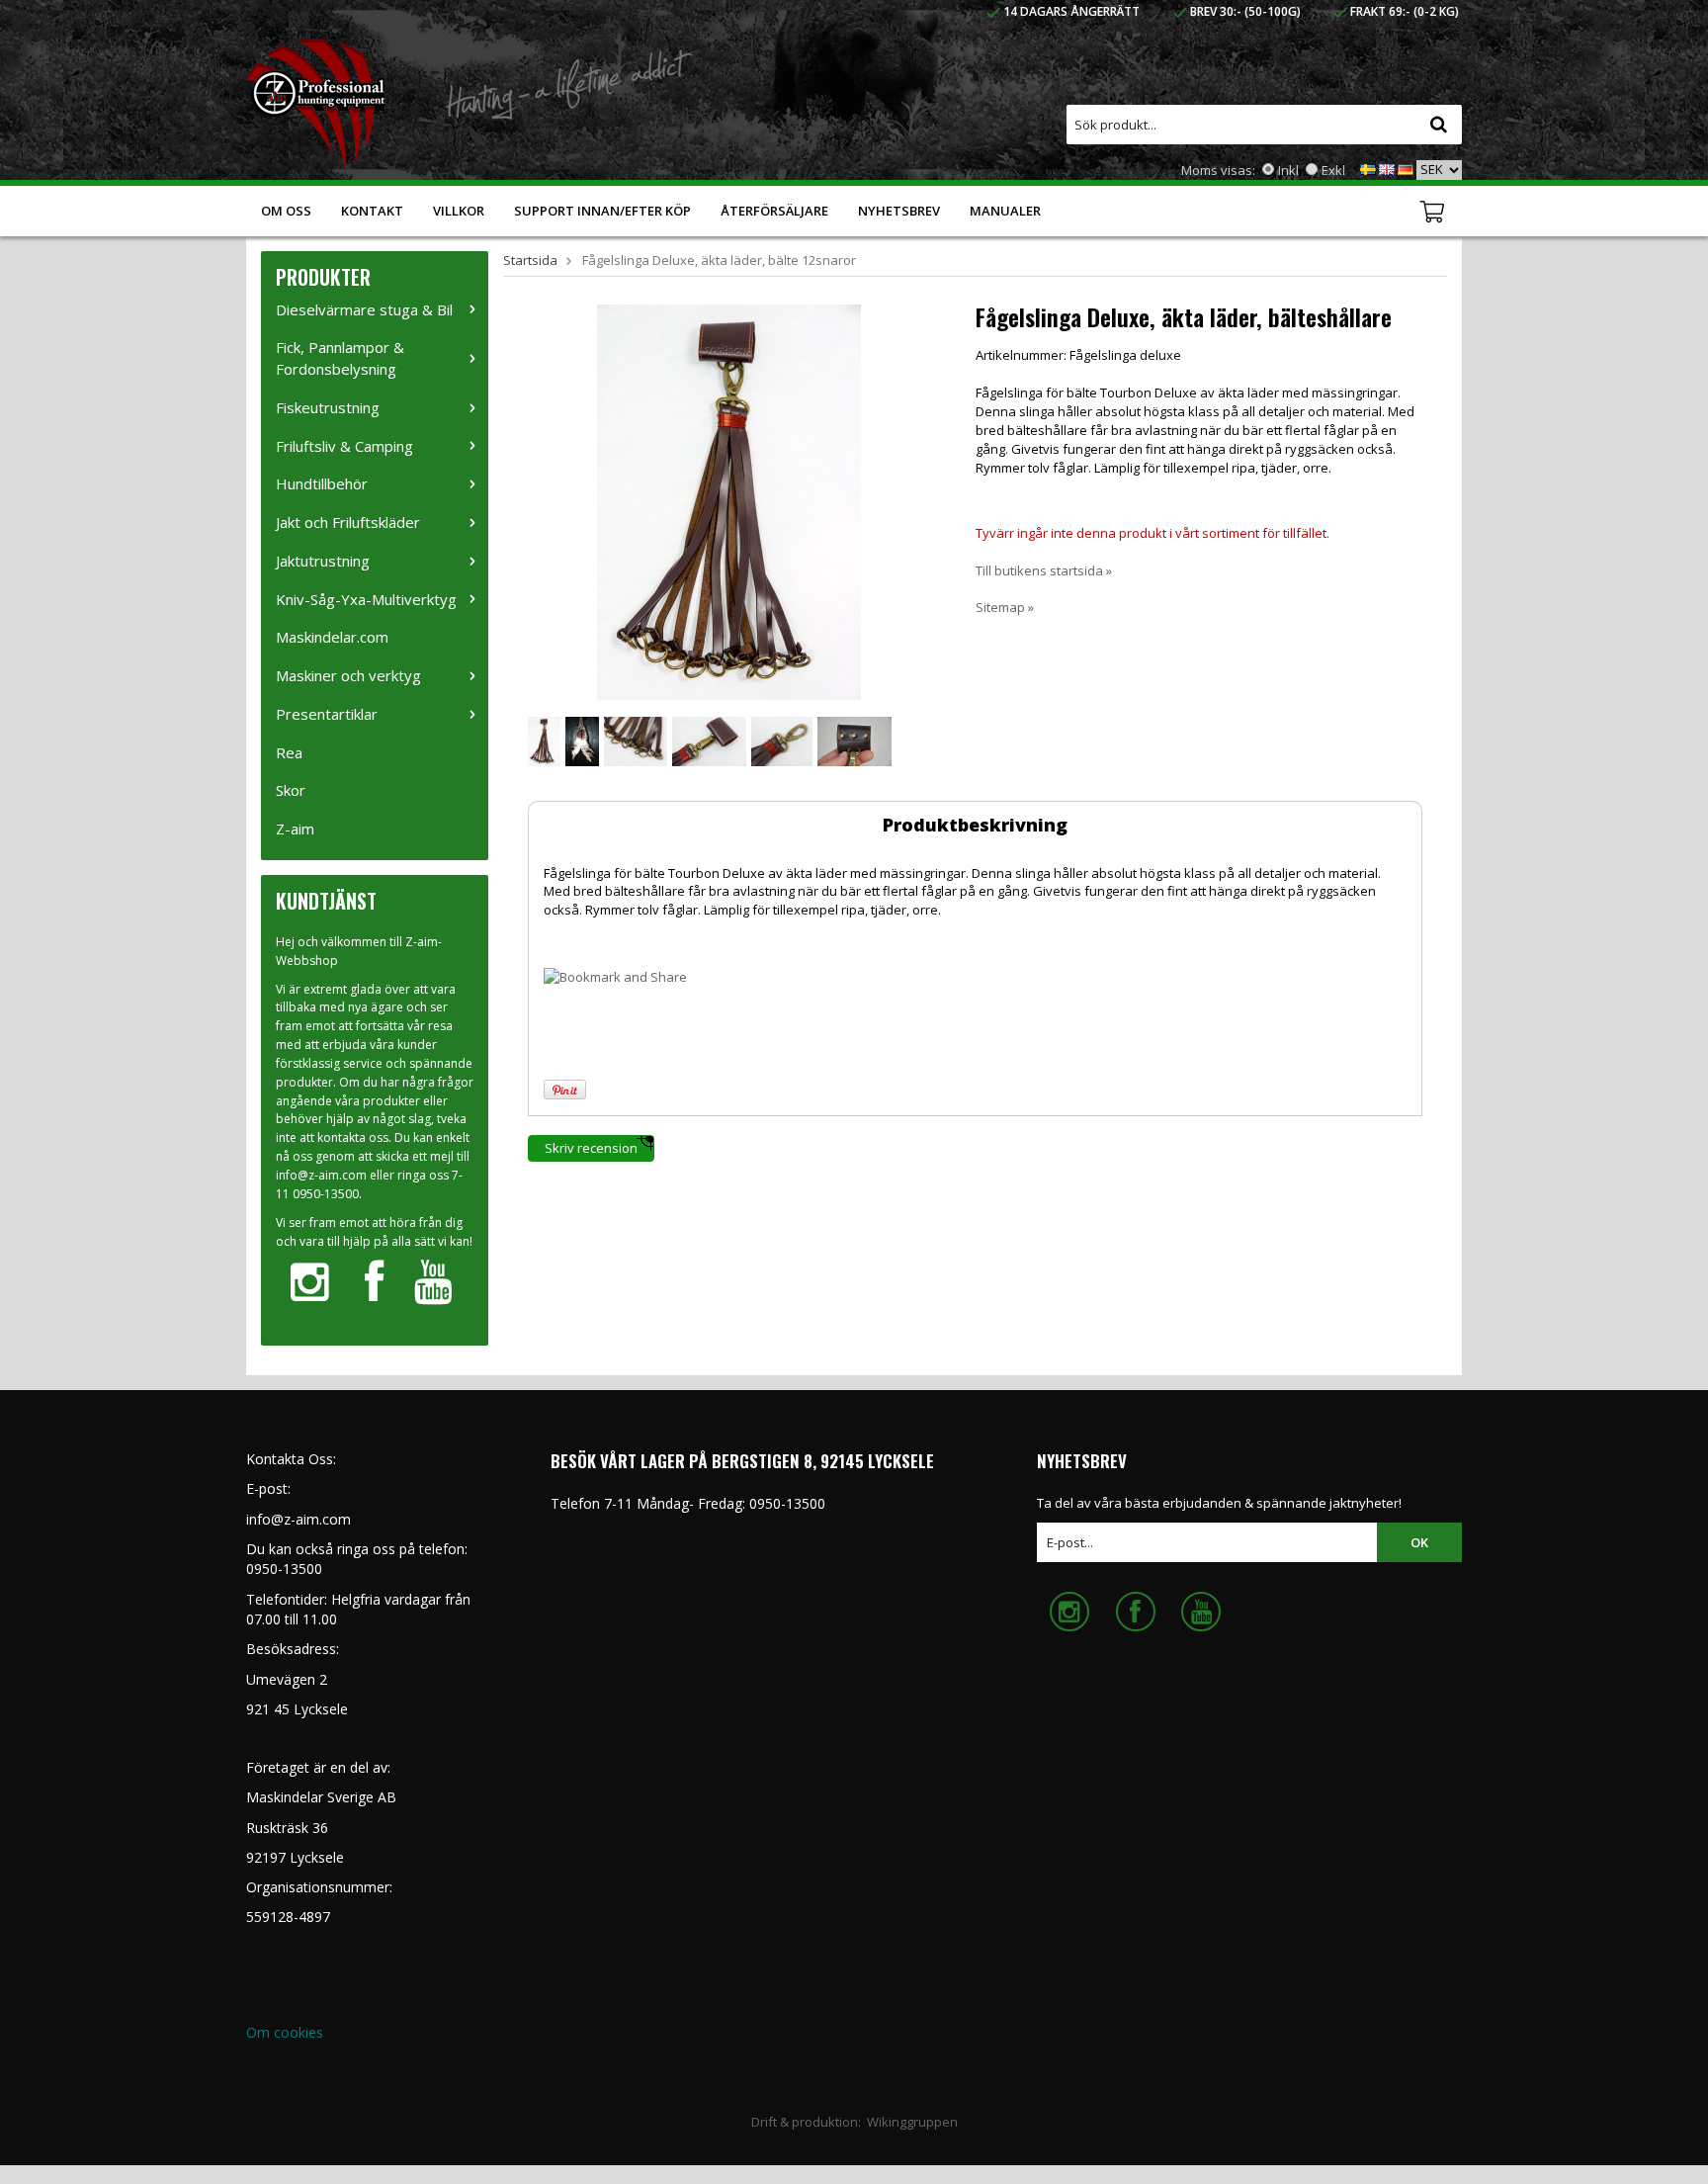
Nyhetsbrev (899, 211)
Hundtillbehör (322, 483)
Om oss (286, 211)
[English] (1387, 168)
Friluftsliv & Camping (344, 446)
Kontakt (372, 211)
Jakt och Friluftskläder (348, 522)
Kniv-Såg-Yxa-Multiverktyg (366, 599)
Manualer (1005, 211)
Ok (1419, 1542)
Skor (291, 790)
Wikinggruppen (912, 2122)
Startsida (530, 260)
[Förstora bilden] (729, 500)
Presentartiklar (327, 714)
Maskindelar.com (332, 637)
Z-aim (295, 829)
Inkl (1288, 170)
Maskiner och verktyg (348, 675)
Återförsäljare (774, 211)
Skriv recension (591, 1148)
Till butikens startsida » (1044, 570)
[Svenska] (1368, 168)
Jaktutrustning (323, 561)
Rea (289, 752)
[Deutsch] (1406, 168)
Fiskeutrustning (328, 407)
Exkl (1333, 170)
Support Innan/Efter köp (602, 211)
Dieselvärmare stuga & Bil (364, 309)
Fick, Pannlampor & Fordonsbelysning (340, 358)
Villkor (459, 211)
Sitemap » (1005, 607)
